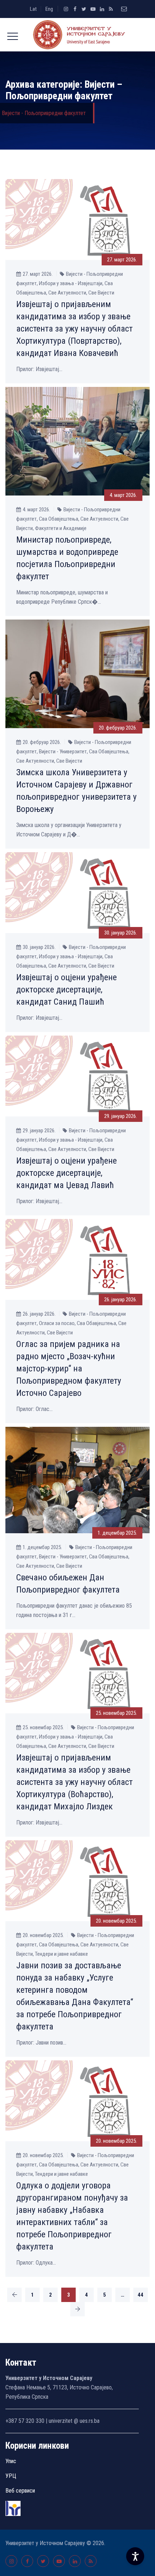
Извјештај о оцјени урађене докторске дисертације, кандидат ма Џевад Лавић (67, 1173)
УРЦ (11, 2476)
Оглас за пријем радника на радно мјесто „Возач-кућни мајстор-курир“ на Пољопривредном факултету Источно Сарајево (69, 1369)
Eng (49, 9)
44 (141, 2295)
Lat (33, 9)
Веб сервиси (20, 2491)
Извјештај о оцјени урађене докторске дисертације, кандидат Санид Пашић (67, 990)
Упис (11, 2461)
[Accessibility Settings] (135, 2556)
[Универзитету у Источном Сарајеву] (77, 35)
